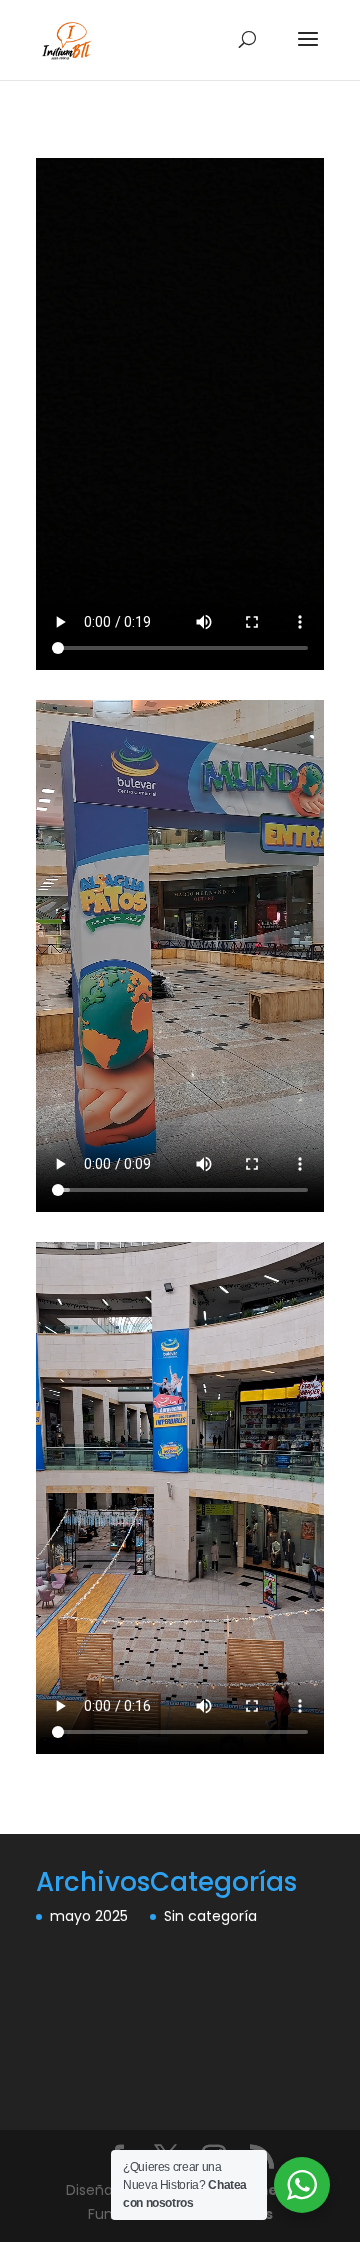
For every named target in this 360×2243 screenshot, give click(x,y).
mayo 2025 (89, 1916)
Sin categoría (210, 1916)
